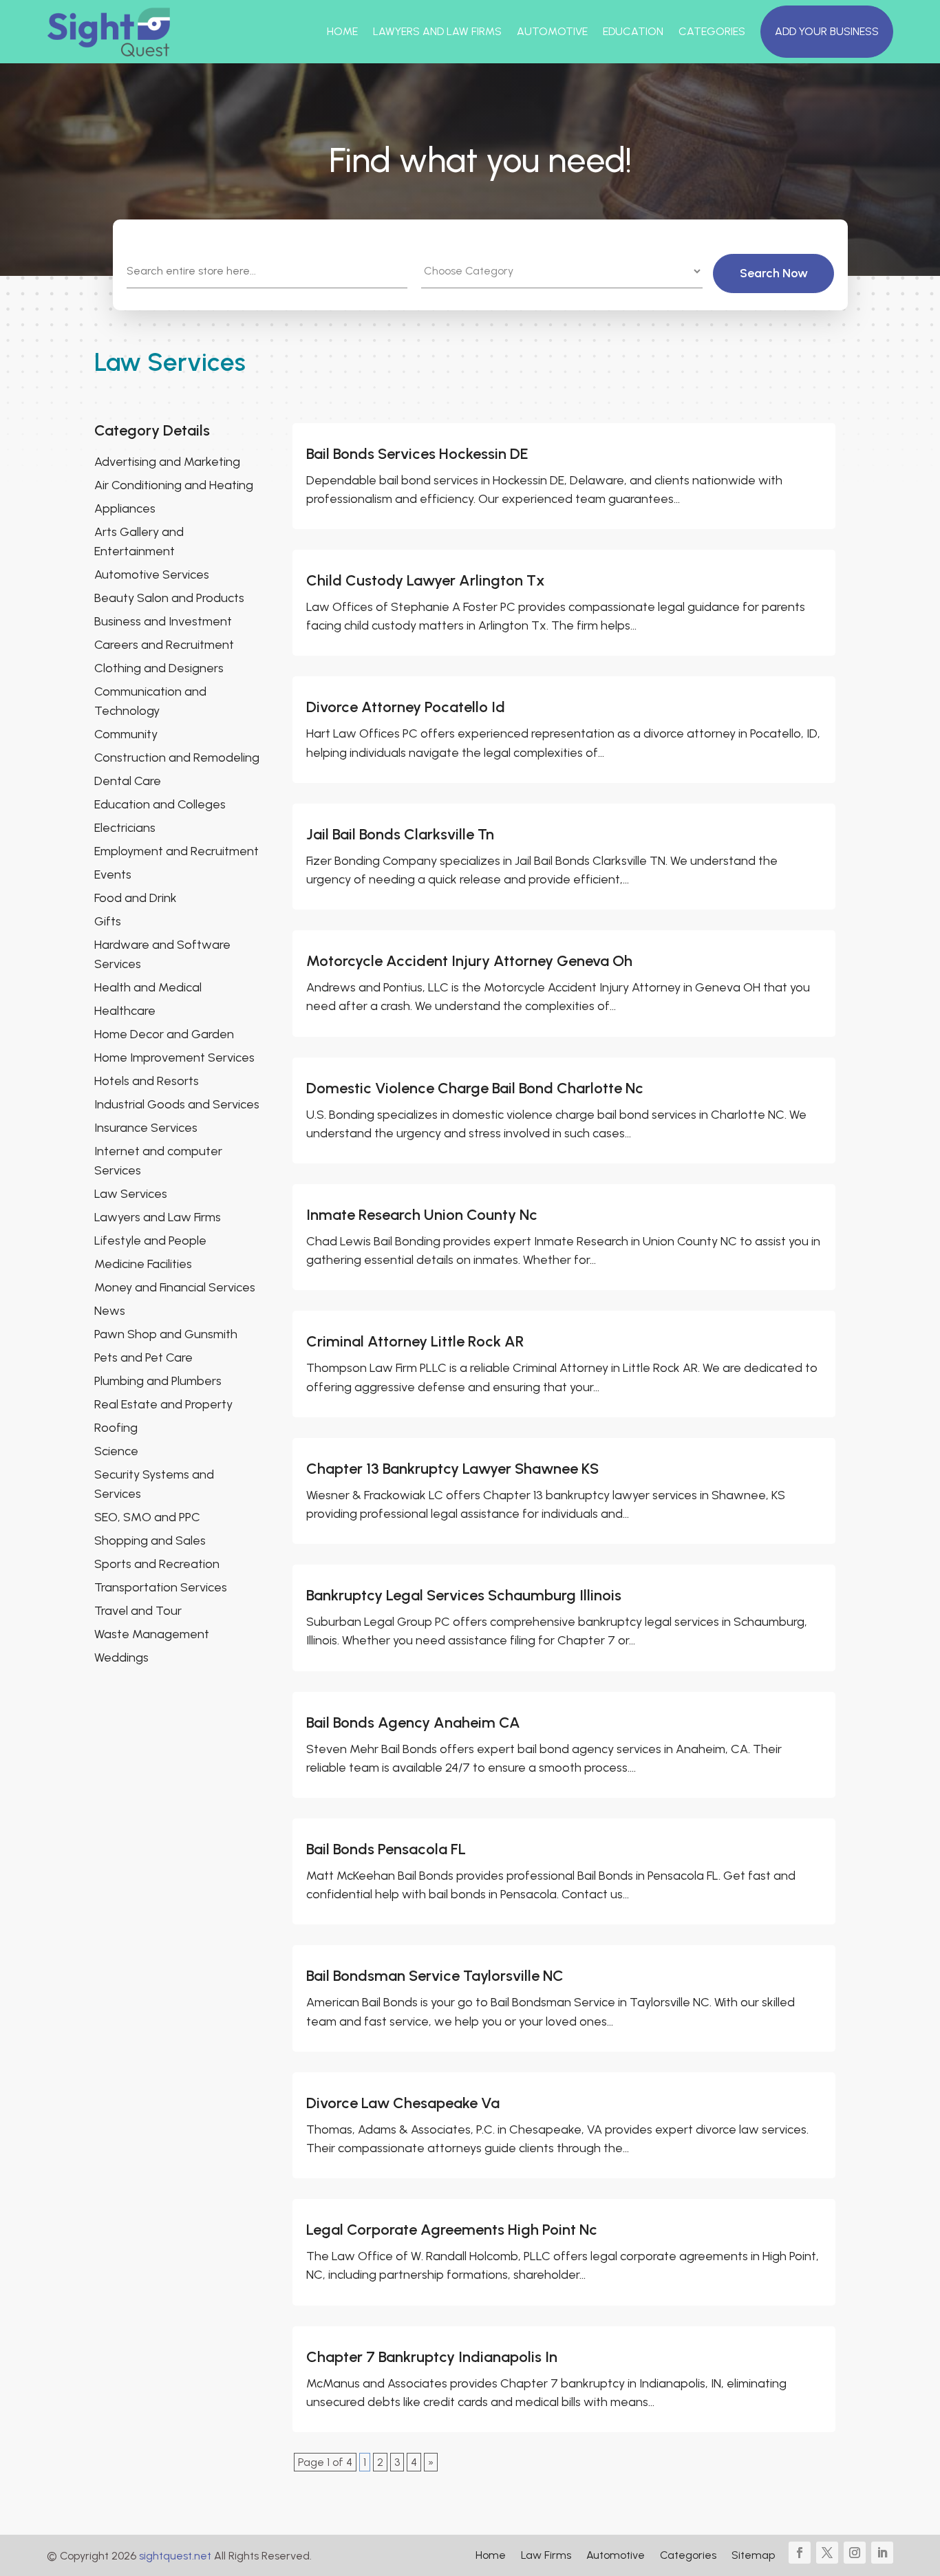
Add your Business (827, 31)
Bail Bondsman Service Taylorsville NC (435, 1976)
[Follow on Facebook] (800, 2553)
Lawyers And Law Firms (437, 31)
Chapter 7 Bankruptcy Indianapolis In (432, 2357)
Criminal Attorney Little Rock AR (415, 1341)
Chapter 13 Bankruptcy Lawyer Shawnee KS (452, 1469)
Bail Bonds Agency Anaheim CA (413, 1722)
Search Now (774, 273)
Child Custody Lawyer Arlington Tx (426, 580)
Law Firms (546, 2556)
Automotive (552, 31)
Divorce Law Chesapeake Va (403, 2103)
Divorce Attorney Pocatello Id (406, 707)
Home (342, 31)
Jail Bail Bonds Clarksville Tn (400, 834)
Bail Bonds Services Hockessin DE (417, 454)
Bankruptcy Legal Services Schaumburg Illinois (464, 1595)
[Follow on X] (827, 2553)
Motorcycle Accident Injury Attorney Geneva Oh (469, 961)
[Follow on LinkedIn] (882, 2553)
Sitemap (753, 2556)
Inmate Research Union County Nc (422, 1215)
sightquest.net (175, 2556)
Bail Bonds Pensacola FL (386, 1849)
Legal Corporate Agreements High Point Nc (452, 2230)
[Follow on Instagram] (855, 2553)
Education (633, 31)
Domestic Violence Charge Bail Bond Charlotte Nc (475, 1088)
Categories (712, 31)
